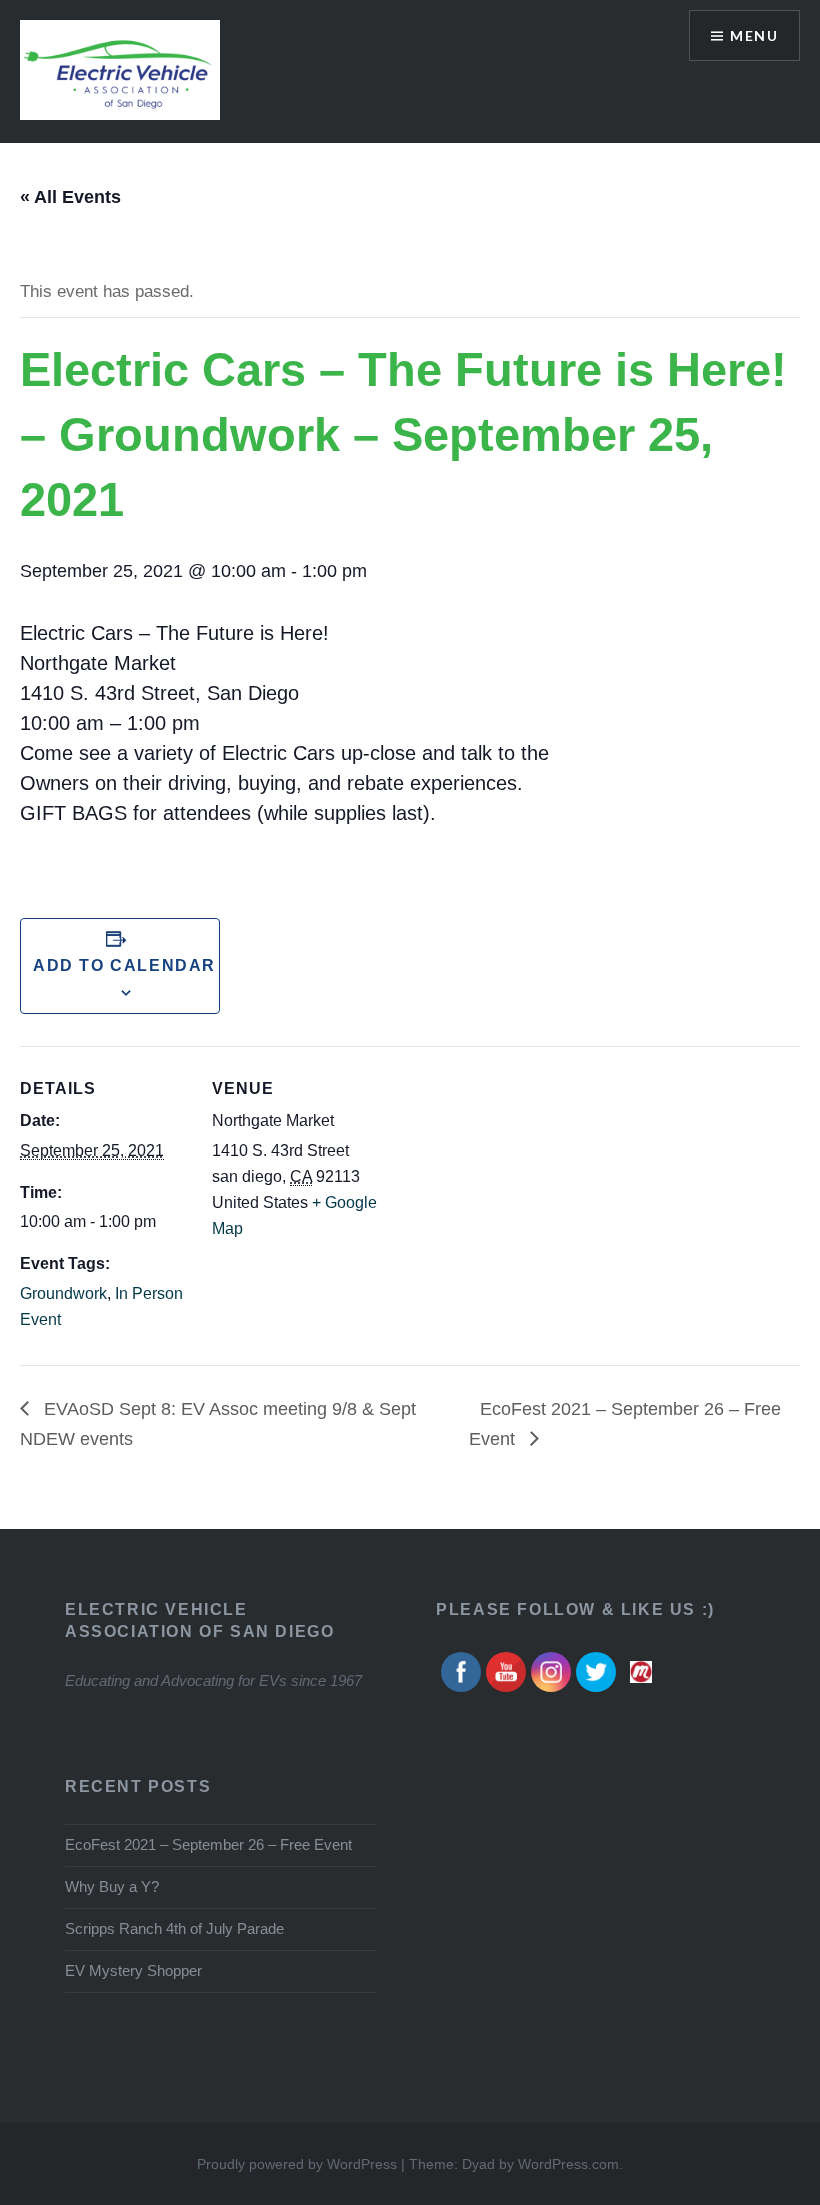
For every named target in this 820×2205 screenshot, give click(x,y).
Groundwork (63, 1293)
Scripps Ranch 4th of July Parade (174, 1928)
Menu (754, 35)
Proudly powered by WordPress (297, 2164)
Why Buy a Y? (112, 1886)
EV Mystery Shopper (133, 1970)
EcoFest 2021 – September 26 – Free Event (208, 1844)
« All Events (70, 197)
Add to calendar (120, 965)
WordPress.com (568, 2164)
